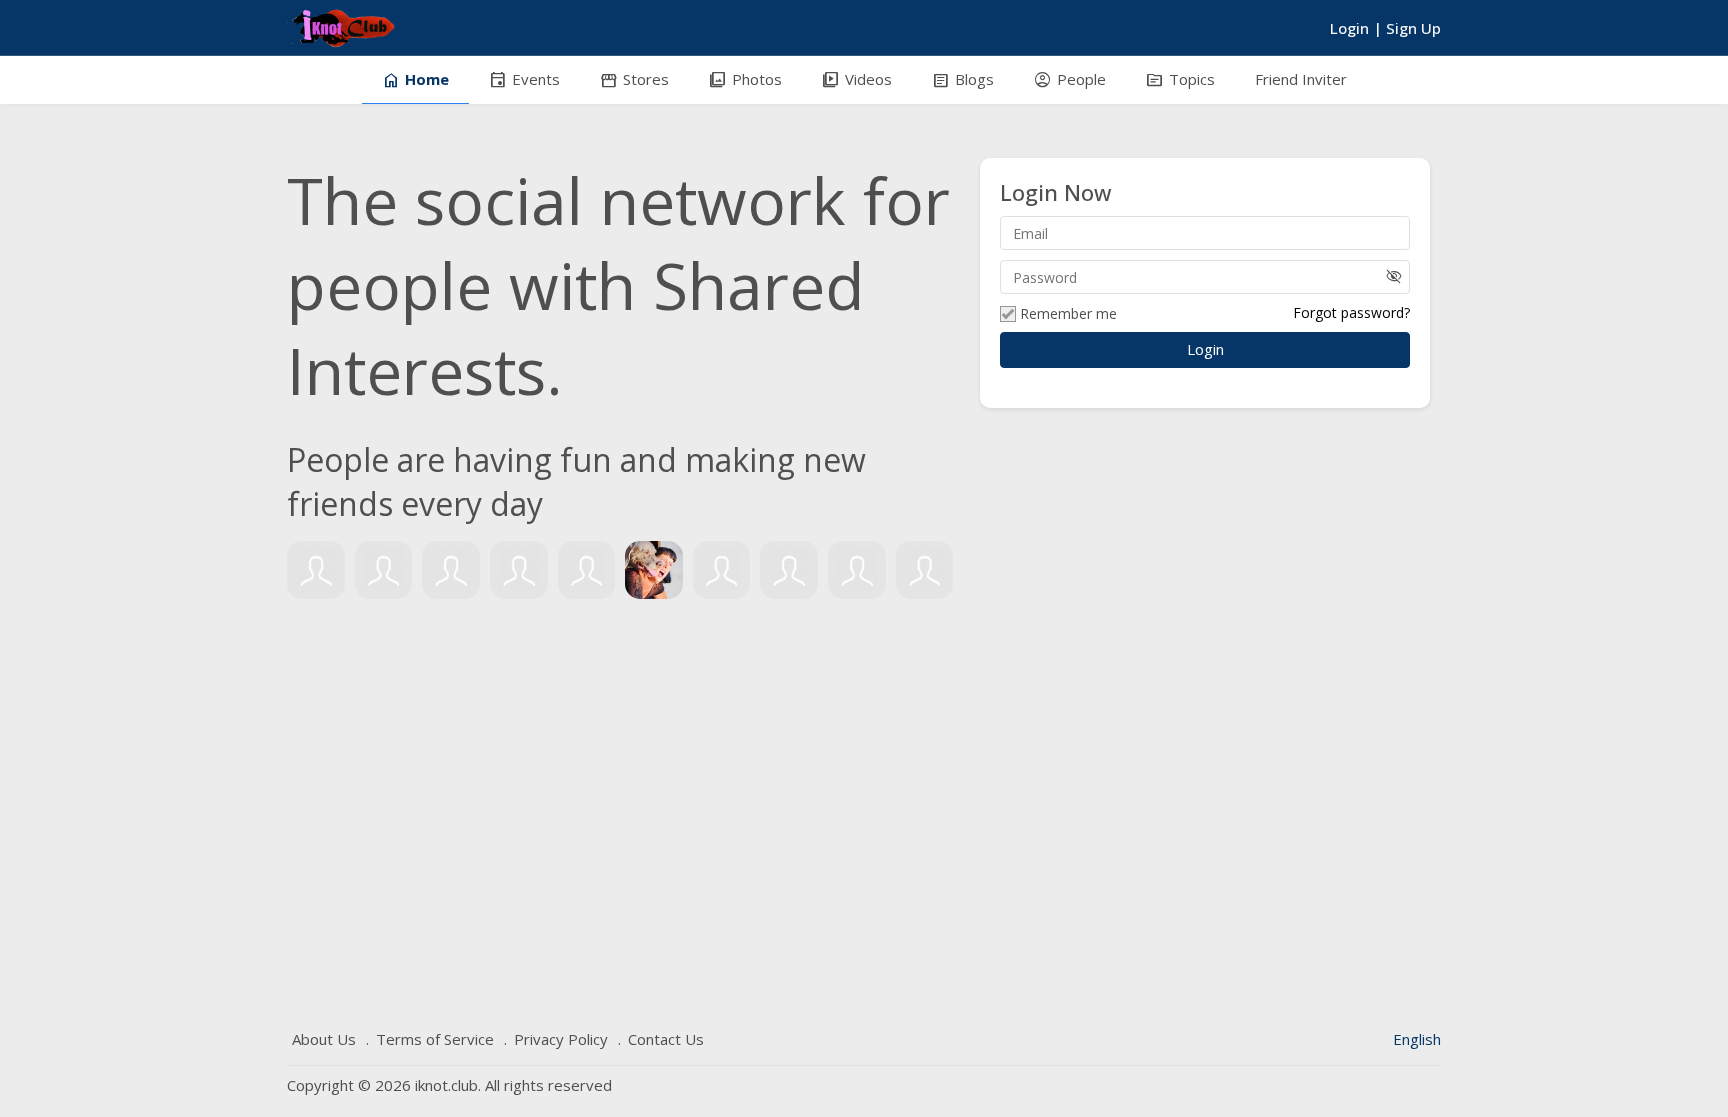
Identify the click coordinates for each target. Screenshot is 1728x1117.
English (1417, 1039)
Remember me (1068, 314)
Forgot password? (1351, 312)
